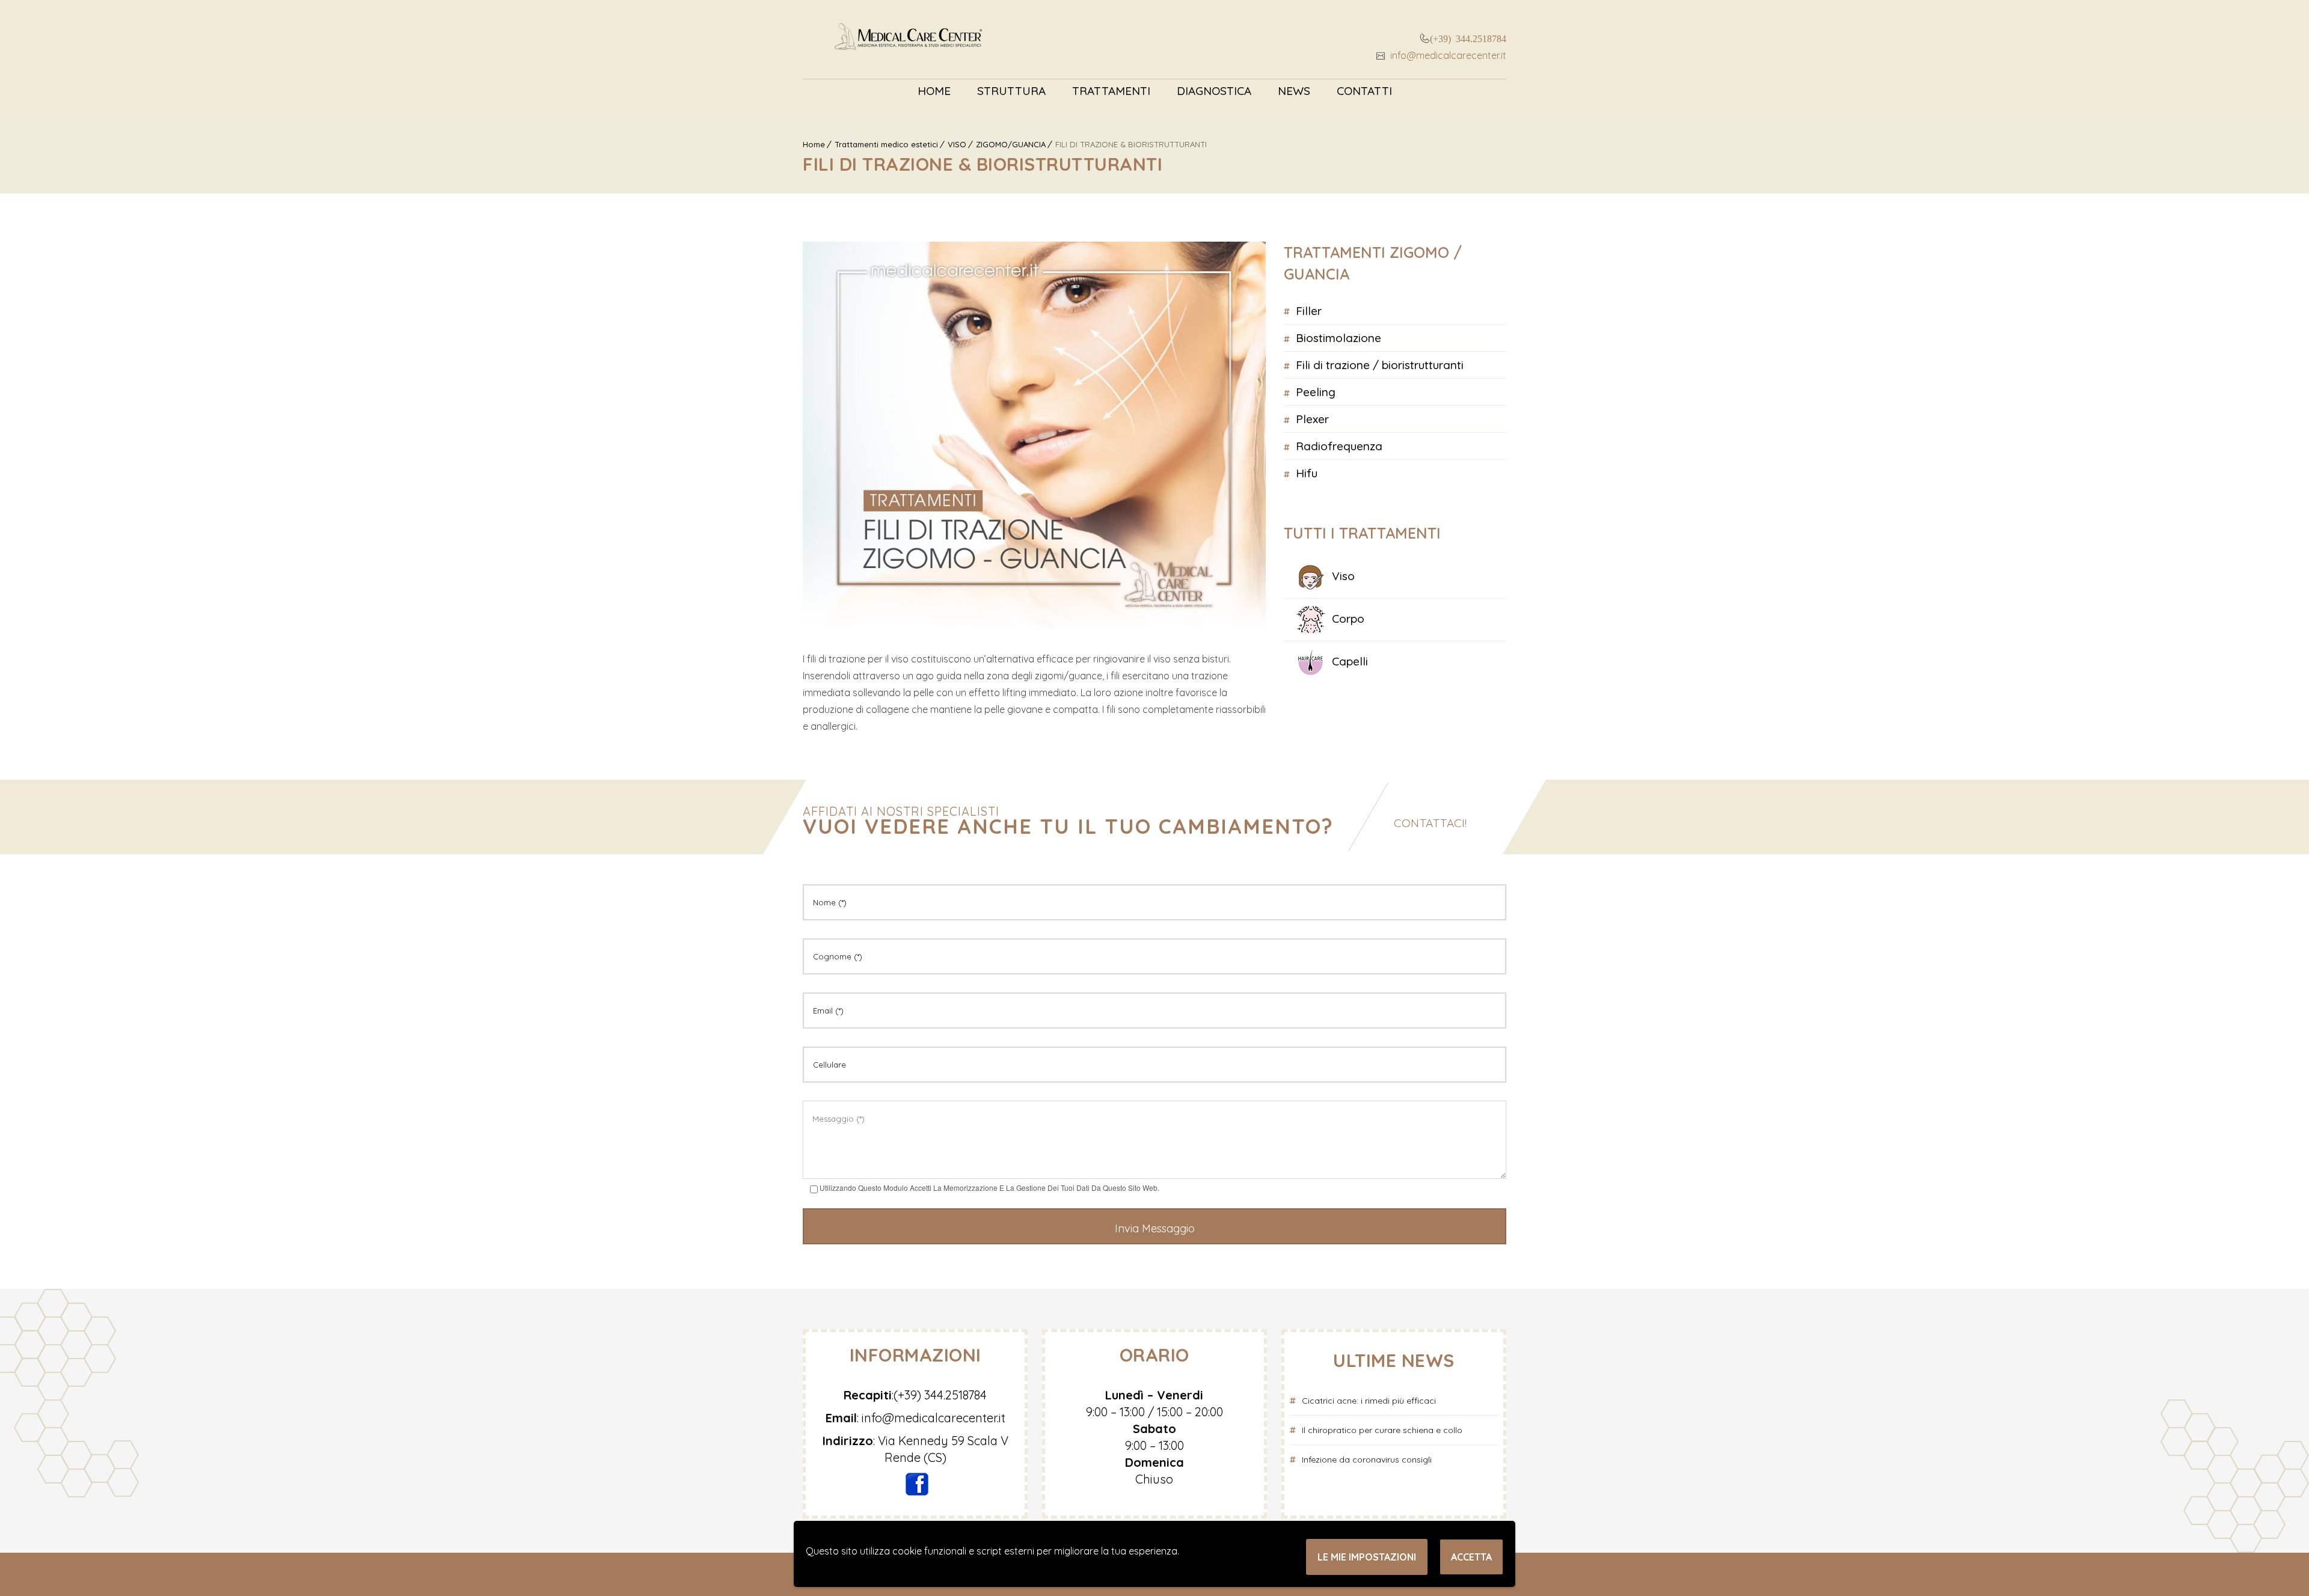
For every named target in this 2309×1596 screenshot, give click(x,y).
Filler (1309, 311)
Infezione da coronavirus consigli (1367, 1460)
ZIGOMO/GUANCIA (1011, 144)
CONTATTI (1364, 91)
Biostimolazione (1338, 338)
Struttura (1011, 91)
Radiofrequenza (1339, 446)
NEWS (1294, 91)
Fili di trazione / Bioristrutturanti (1380, 365)
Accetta (1471, 1557)
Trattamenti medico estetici (886, 144)
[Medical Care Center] (908, 39)
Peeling (1316, 392)
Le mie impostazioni (1367, 1557)
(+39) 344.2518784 (1468, 38)
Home (934, 91)
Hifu (1307, 473)
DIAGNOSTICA (1214, 91)
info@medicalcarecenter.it (1447, 55)
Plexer (1312, 419)
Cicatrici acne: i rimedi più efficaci (1369, 1401)
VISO (957, 144)
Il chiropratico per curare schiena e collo (1382, 1430)
